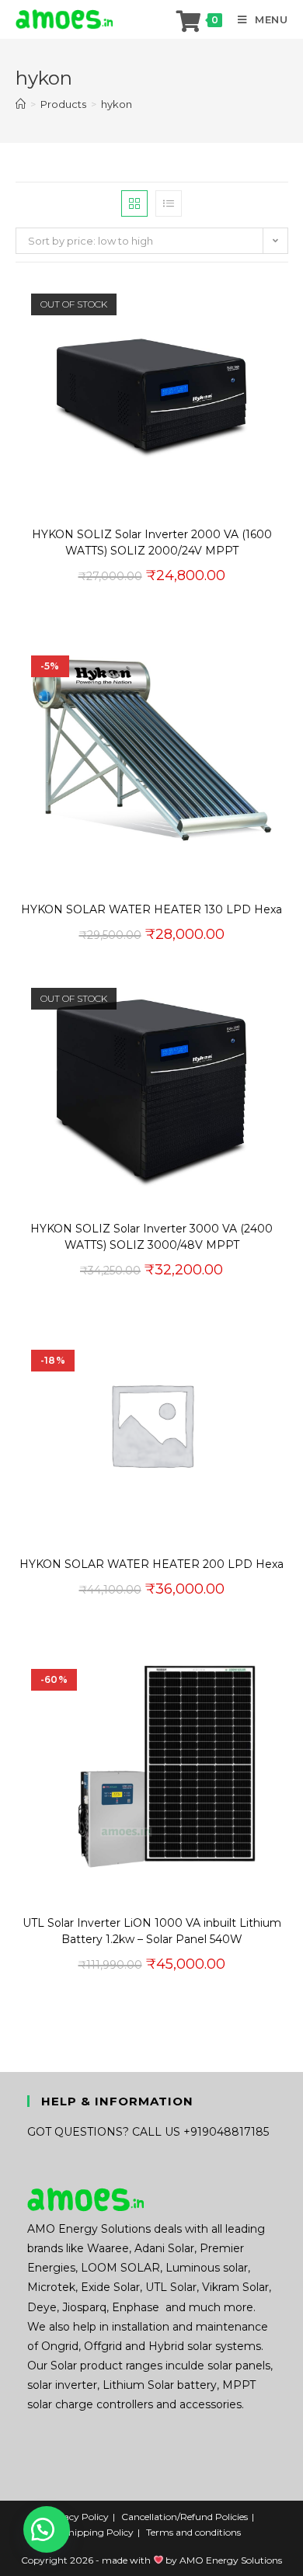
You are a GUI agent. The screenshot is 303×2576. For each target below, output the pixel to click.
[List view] (169, 203)
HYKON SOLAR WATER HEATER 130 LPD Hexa (151, 909)
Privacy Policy (77, 2517)
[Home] (21, 104)
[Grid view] (134, 203)
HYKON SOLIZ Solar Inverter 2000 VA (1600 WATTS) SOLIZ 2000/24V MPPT (152, 542)
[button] (230, 199)
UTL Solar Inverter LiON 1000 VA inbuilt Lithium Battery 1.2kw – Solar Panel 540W (152, 1931)
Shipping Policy (98, 2532)
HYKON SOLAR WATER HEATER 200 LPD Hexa (151, 1564)
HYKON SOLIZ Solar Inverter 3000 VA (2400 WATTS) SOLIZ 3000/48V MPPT (151, 1237)
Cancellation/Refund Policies (185, 2517)
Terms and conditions (193, 2532)
